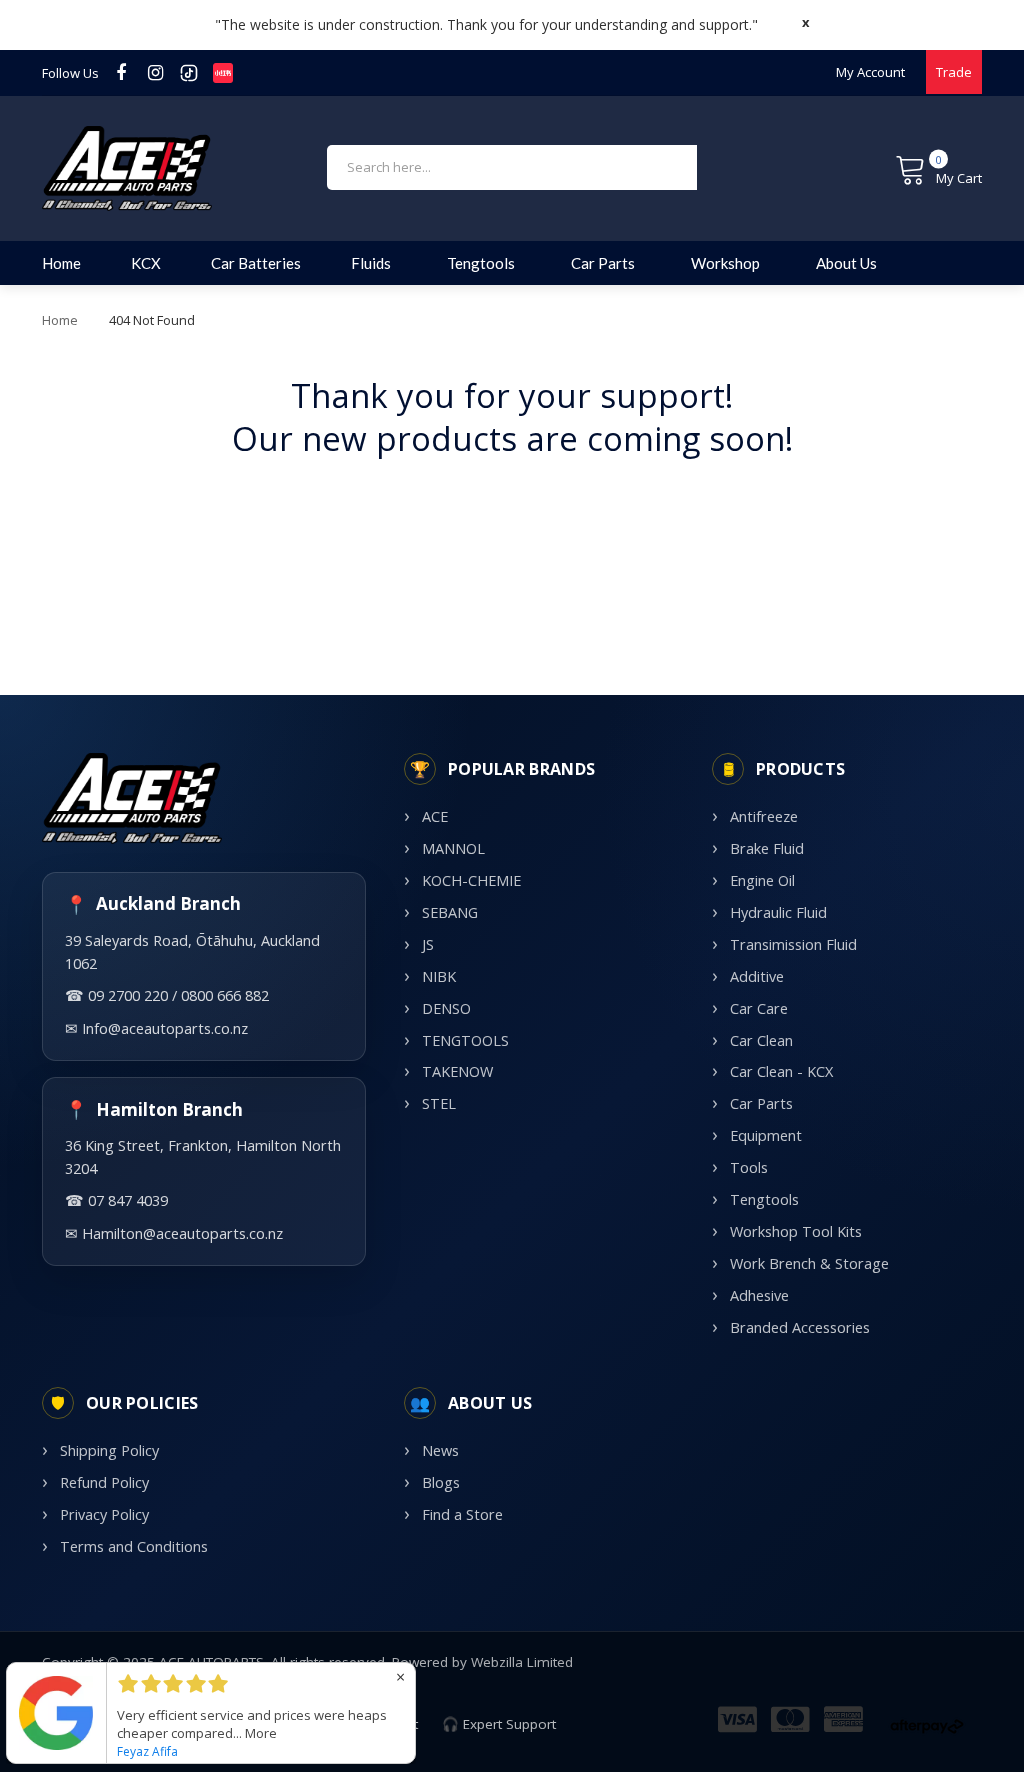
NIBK (439, 976)
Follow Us (70, 73)
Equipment (766, 1135)
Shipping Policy (109, 1450)
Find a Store (462, 1514)
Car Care (759, 1008)
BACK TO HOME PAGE (512, 501)
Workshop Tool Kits (796, 1231)
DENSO (446, 1008)
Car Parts (761, 1103)
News (440, 1450)
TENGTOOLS (465, 1040)
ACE (435, 816)
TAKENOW (457, 1071)
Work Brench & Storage (809, 1263)
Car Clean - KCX (781, 1071)
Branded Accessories (800, 1327)
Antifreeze (764, 816)
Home (60, 320)
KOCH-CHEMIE (471, 880)
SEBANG (450, 912)
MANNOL (453, 848)
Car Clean (761, 1040)
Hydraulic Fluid (778, 912)
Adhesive (759, 1295)
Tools (749, 1167)
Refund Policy (104, 1482)
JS (428, 944)
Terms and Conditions (134, 1546)
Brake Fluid (767, 848)
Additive (757, 976)
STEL (439, 1103)
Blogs (441, 1482)
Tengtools (764, 1199)
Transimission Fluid (793, 944)
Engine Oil (762, 880)
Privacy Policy (104, 1514)
